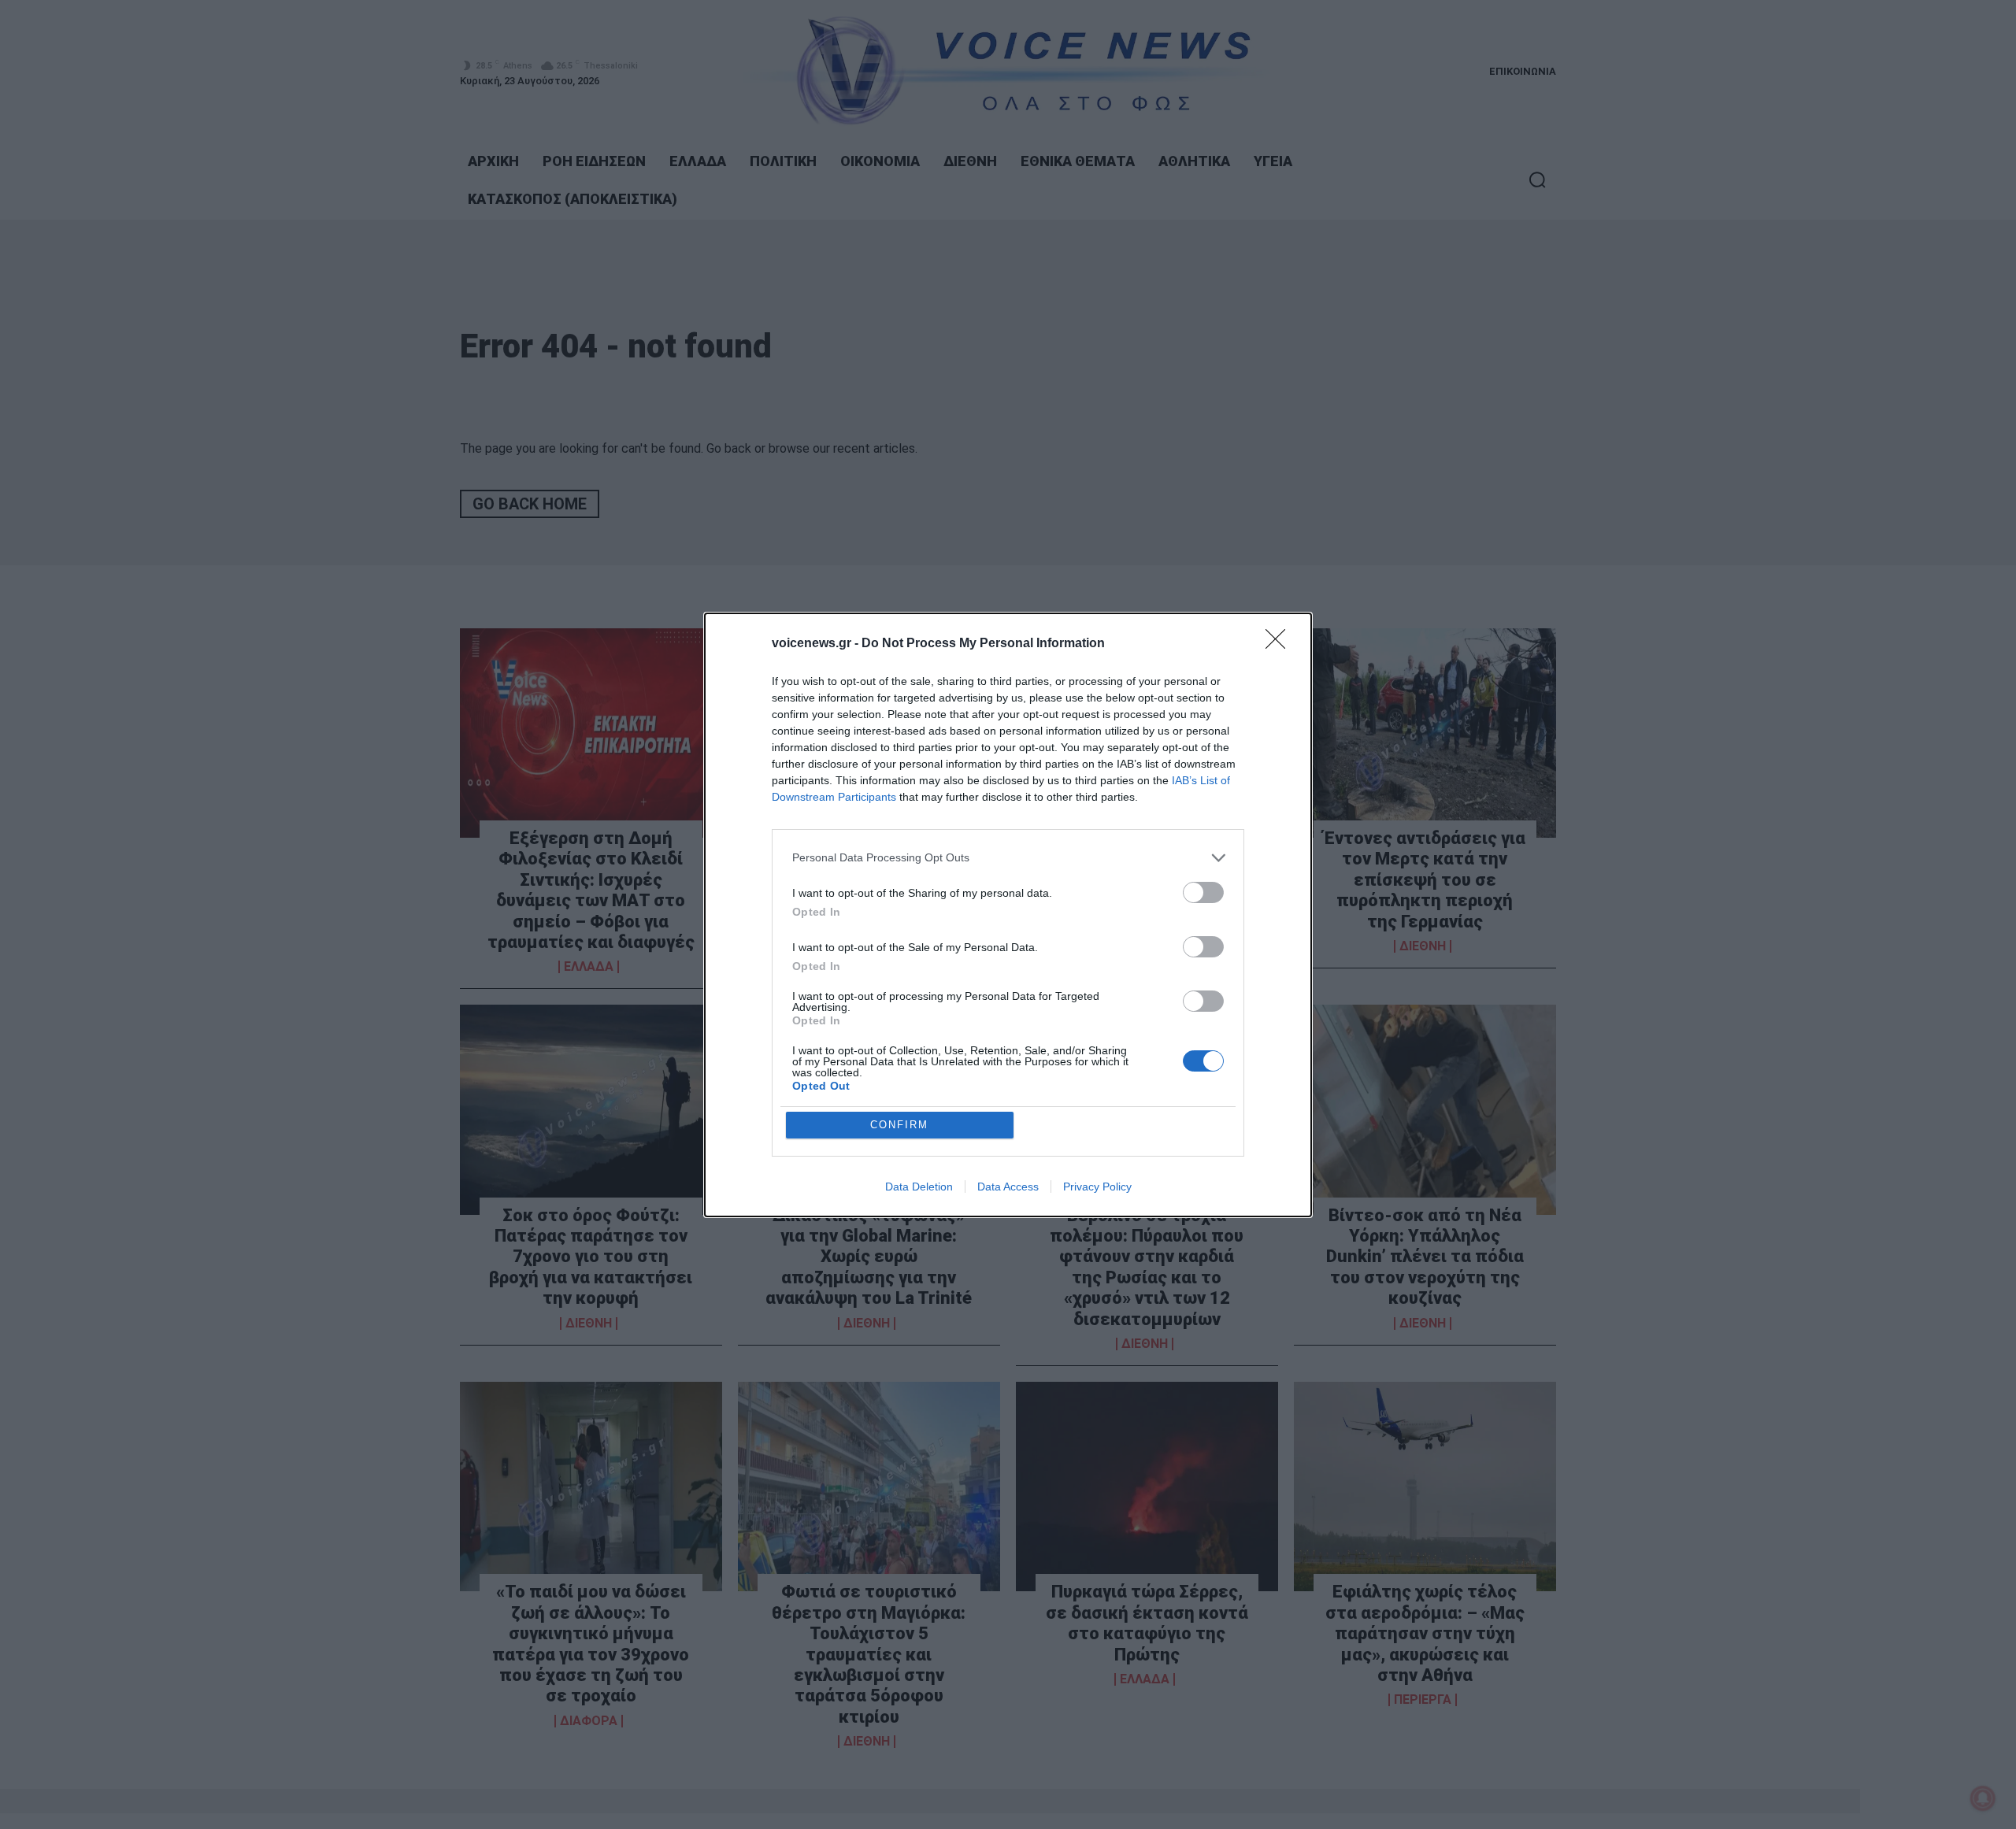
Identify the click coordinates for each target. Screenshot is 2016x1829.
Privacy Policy (1097, 1187)
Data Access (1008, 1187)
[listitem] (1008, 858)
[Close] (1280, 644)
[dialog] (1008, 915)
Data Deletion (919, 1187)
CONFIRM (899, 1125)
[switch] (1203, 892)
